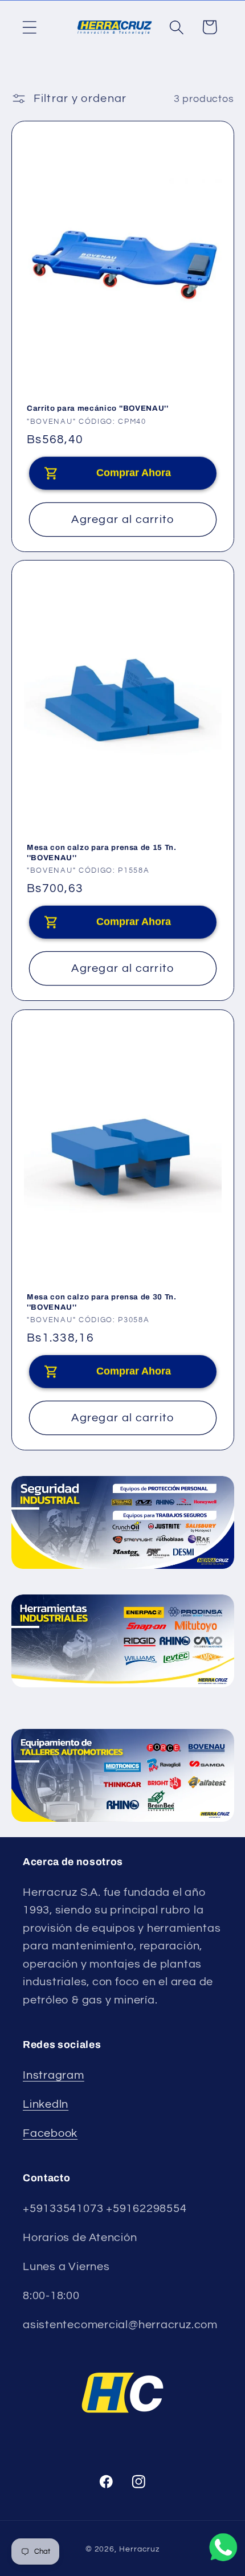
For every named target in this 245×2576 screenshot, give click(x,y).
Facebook (50, 2133)
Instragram (54, 2075)
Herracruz (139, 2549)
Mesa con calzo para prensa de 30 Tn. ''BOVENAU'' (102, 1302)
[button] (29, 27)
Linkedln (46, 2104)
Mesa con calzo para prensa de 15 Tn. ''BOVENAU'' (102, 853)
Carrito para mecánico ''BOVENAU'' (98, 408)
